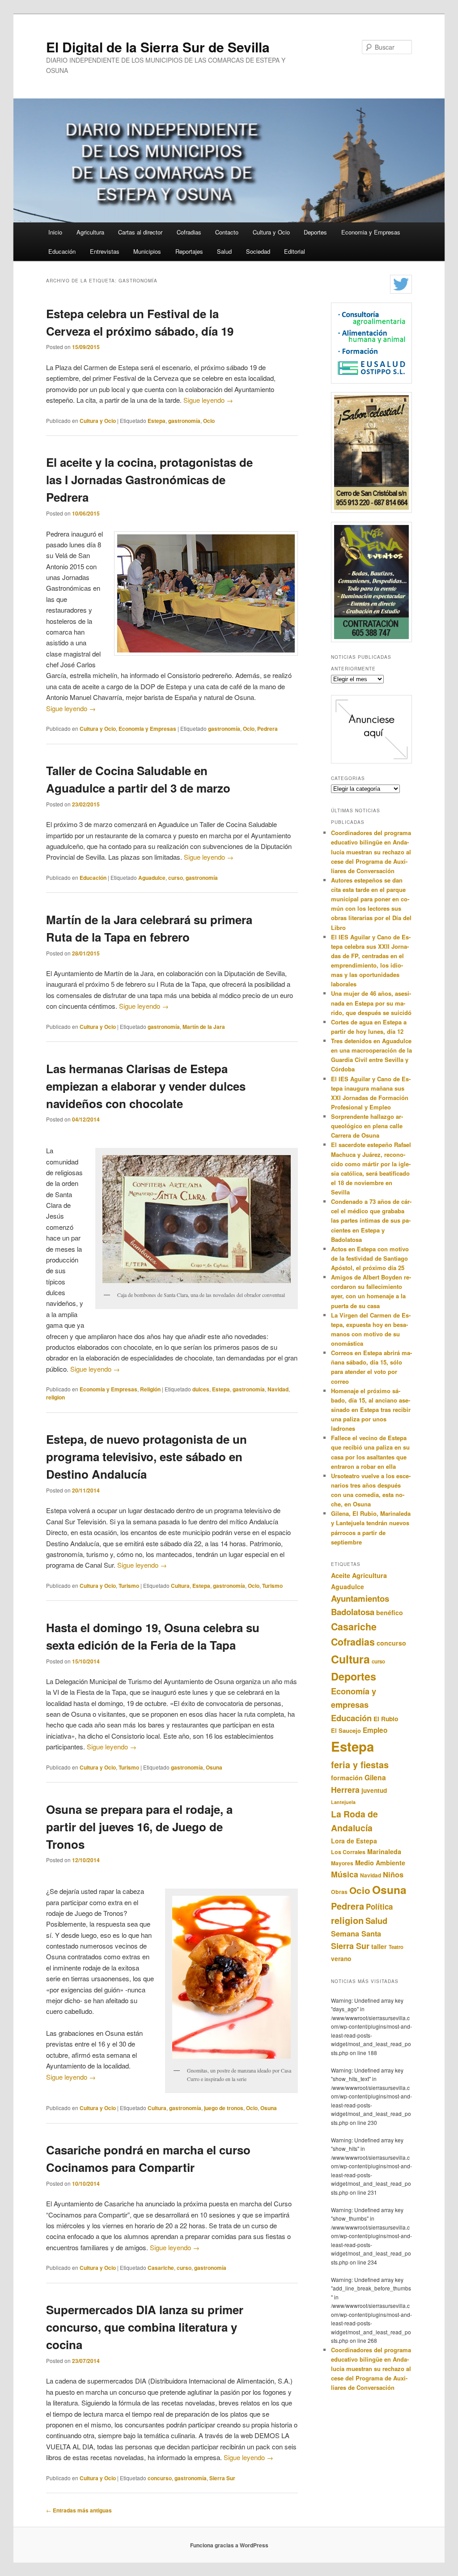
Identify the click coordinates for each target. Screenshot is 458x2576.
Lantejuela (343, 1802)
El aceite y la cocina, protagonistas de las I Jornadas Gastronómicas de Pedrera (149, 480)
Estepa (157, 421)
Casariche (161, 2268)
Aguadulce (152, 878)
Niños (393, 1874)
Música (345, 1874)
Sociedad (258, 251)
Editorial (295, 251)
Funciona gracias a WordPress (229, 2545)
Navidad (278, 1389)
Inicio (55, 232)
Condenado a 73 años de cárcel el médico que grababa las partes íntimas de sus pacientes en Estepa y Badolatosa (371, 1220)
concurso (160, 2478)
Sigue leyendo (208, 400)
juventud (374, 1790)
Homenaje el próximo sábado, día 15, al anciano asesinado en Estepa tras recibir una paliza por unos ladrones (371, 1410)
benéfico (390, 1612)
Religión (150, 1389)
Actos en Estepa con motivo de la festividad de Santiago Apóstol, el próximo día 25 (370, 1258)
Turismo (129, 1586)
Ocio (209, 421)
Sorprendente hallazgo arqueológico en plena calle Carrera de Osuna (367, 1126)
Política (379, 1906)
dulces (201, 1389)
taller (379, 1946)
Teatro (396, 1947)
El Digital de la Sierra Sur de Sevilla (158, 47)
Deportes (315, 232)
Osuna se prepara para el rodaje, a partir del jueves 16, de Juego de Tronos (139, 1827)
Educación (62, 251)
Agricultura (90, 232)
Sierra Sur (222, 2478)
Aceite (341, 1575)
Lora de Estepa (354, 1841)
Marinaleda (384, 1851)
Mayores (342, 1863)
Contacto (227, 232)
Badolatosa (353, 1612)
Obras (339, 1892)
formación (347, 1778)
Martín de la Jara (204, 1027)
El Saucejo (346, 1730)
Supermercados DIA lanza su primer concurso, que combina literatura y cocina (145, 2327)
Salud (224, 251)
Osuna (214, 1767)
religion (55, 1397)
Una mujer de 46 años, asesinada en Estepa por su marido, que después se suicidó (371, 1003)
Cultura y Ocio (271, 232)
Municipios (147, 251)
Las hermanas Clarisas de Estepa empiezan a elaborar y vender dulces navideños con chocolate (146, 1086)
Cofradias (189, 232)
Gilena (375, 1777)
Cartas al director (140, 232)
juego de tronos (224, 2108)
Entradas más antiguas (79, 2510)
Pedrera (267, 729)
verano (341, 1959)
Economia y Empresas (371, 232)
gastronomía (184, 421)
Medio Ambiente (380, 1863)
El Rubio (386, 1719)
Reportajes (189, 251)
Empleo (375, 1730)
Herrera (345, 1789)
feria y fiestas (360, 1765)
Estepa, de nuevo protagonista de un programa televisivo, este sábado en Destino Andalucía (146, 1456)
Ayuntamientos (360, 1598)
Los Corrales (348, 1852)
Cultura (180, 1586)
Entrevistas (105, 251)
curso (176, 878)
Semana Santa (356, 1934)
